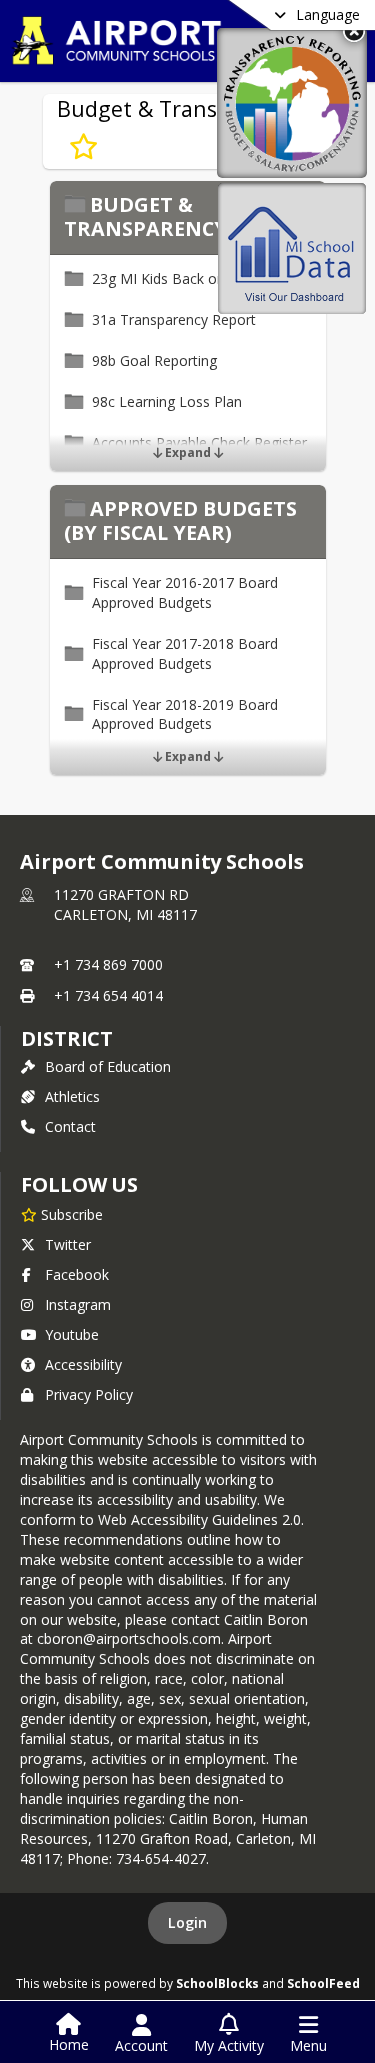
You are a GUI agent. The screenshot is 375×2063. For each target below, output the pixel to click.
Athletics (72, 1096)
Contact (70, 1126)
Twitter (68, 1244)
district (67, 1038)
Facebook (77, 1274)
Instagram (78, 1304)
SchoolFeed (323, 1983)
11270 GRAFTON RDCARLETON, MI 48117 (125, 904)
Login (187, 1922)
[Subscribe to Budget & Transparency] (83, 147)
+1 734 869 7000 (108, 964)
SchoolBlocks (217, 1983)
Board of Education (108, 1066)
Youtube (72, 1334)
